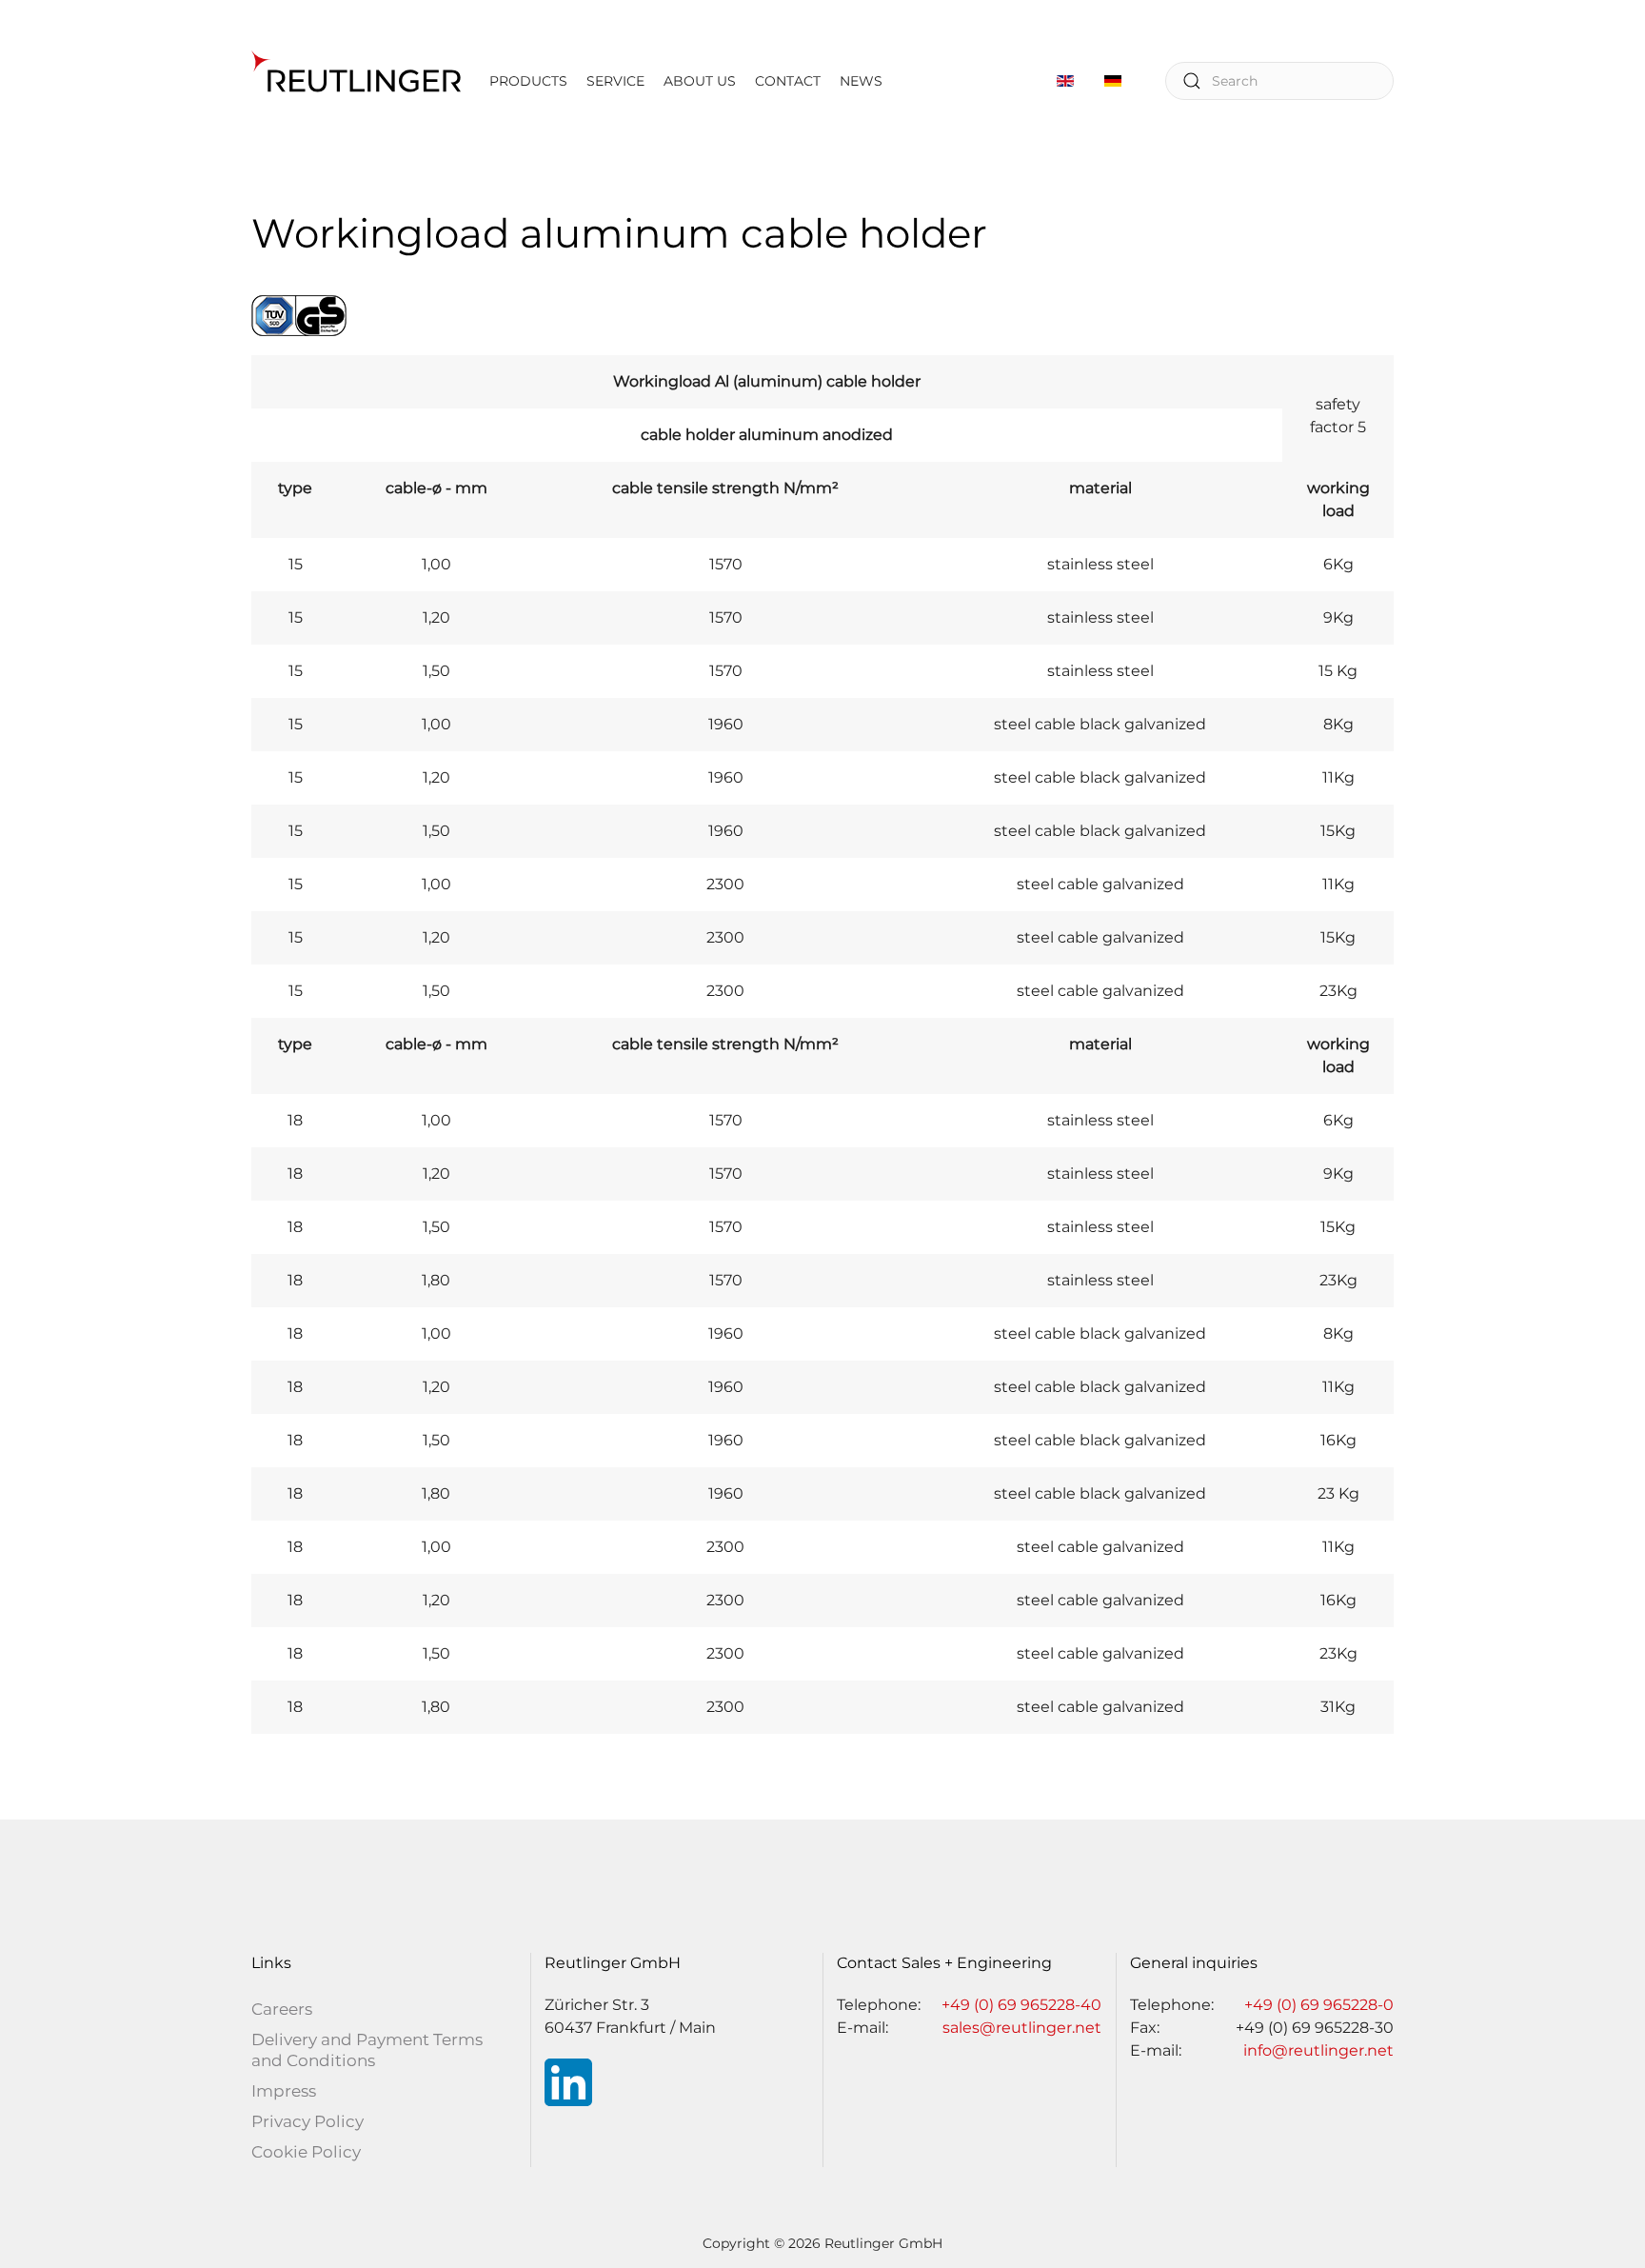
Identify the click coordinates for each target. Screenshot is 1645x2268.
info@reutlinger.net (1318, 2050)
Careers (282, 2009)
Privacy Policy (307, 2121)
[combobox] (1279, 81)
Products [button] (528, 81)
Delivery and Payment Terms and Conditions (367, 2050)
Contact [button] (788, 81)
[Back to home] (356, 81)
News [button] (861, 81)
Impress (284, 2091)
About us (700, 81)
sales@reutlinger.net (1022, 2028)
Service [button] (615, 81)
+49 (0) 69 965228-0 (1319, 2005)
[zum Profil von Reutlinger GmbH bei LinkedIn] (568, 2081)
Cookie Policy (306, 2152)
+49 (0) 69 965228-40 (1021, 2005)
